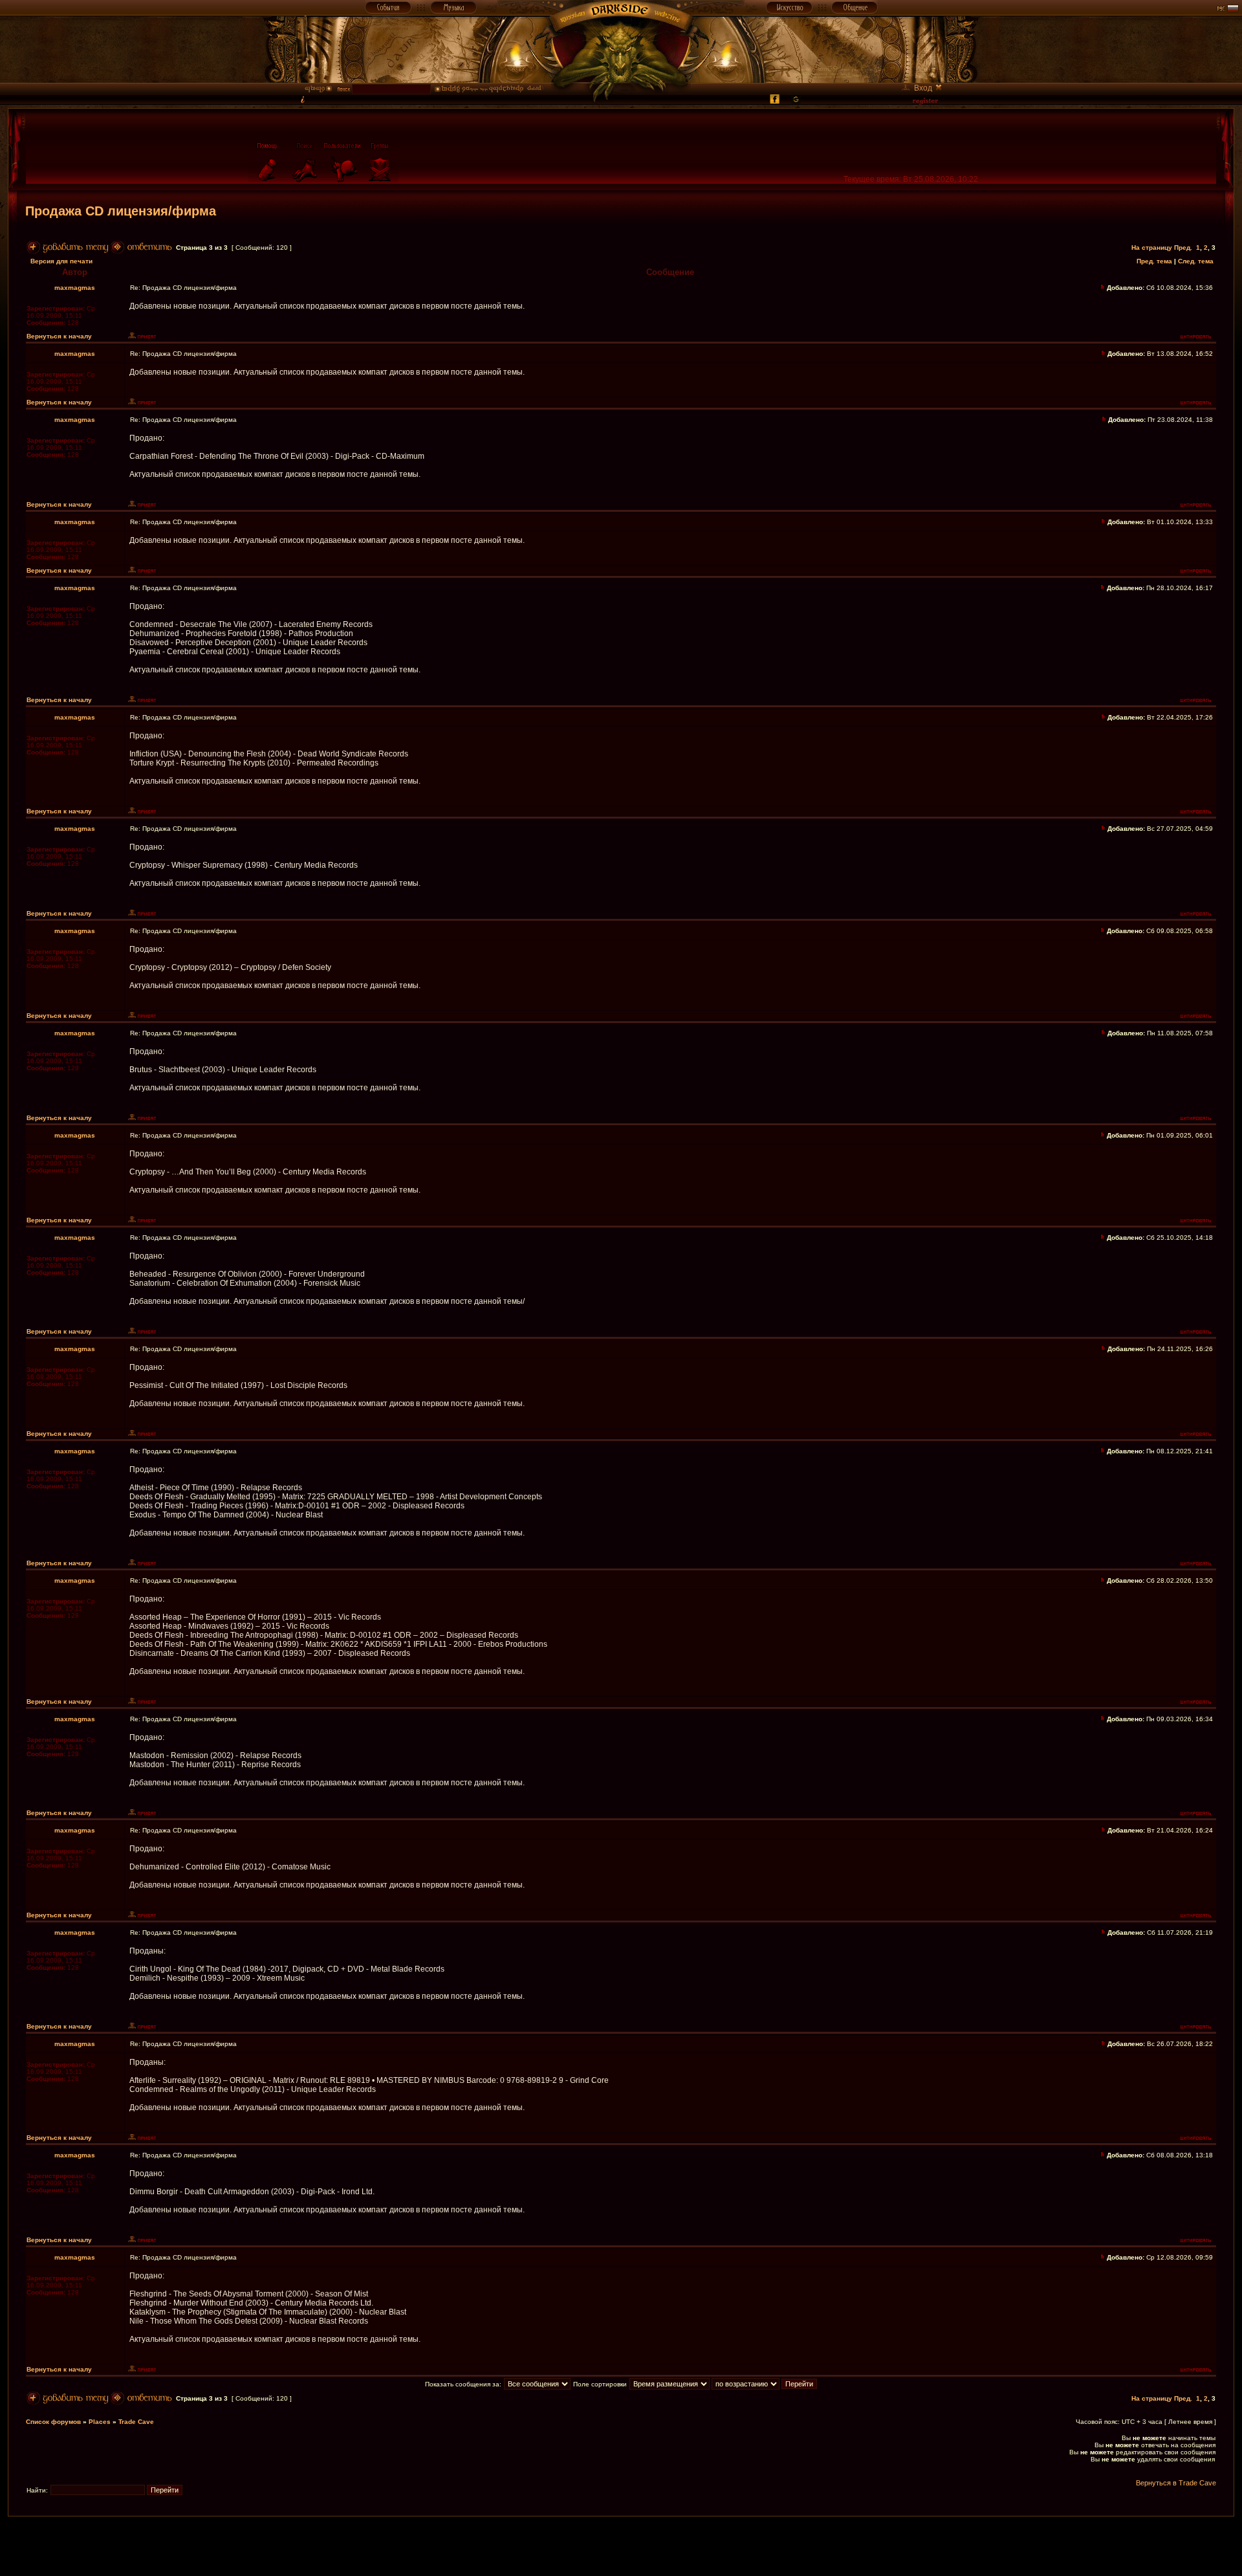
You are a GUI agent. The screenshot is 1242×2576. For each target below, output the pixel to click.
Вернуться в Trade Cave (1176, 2483)
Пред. (1183, 248)
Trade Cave (136, 2422)
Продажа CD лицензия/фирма (121, 211)
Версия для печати (61, 261)
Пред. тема (1154, 261)
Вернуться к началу (59, 336)
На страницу (1152, 248)
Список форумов (53, 2422)
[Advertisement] (621, 2546)
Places (100, 2422)
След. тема (1196, 261)
